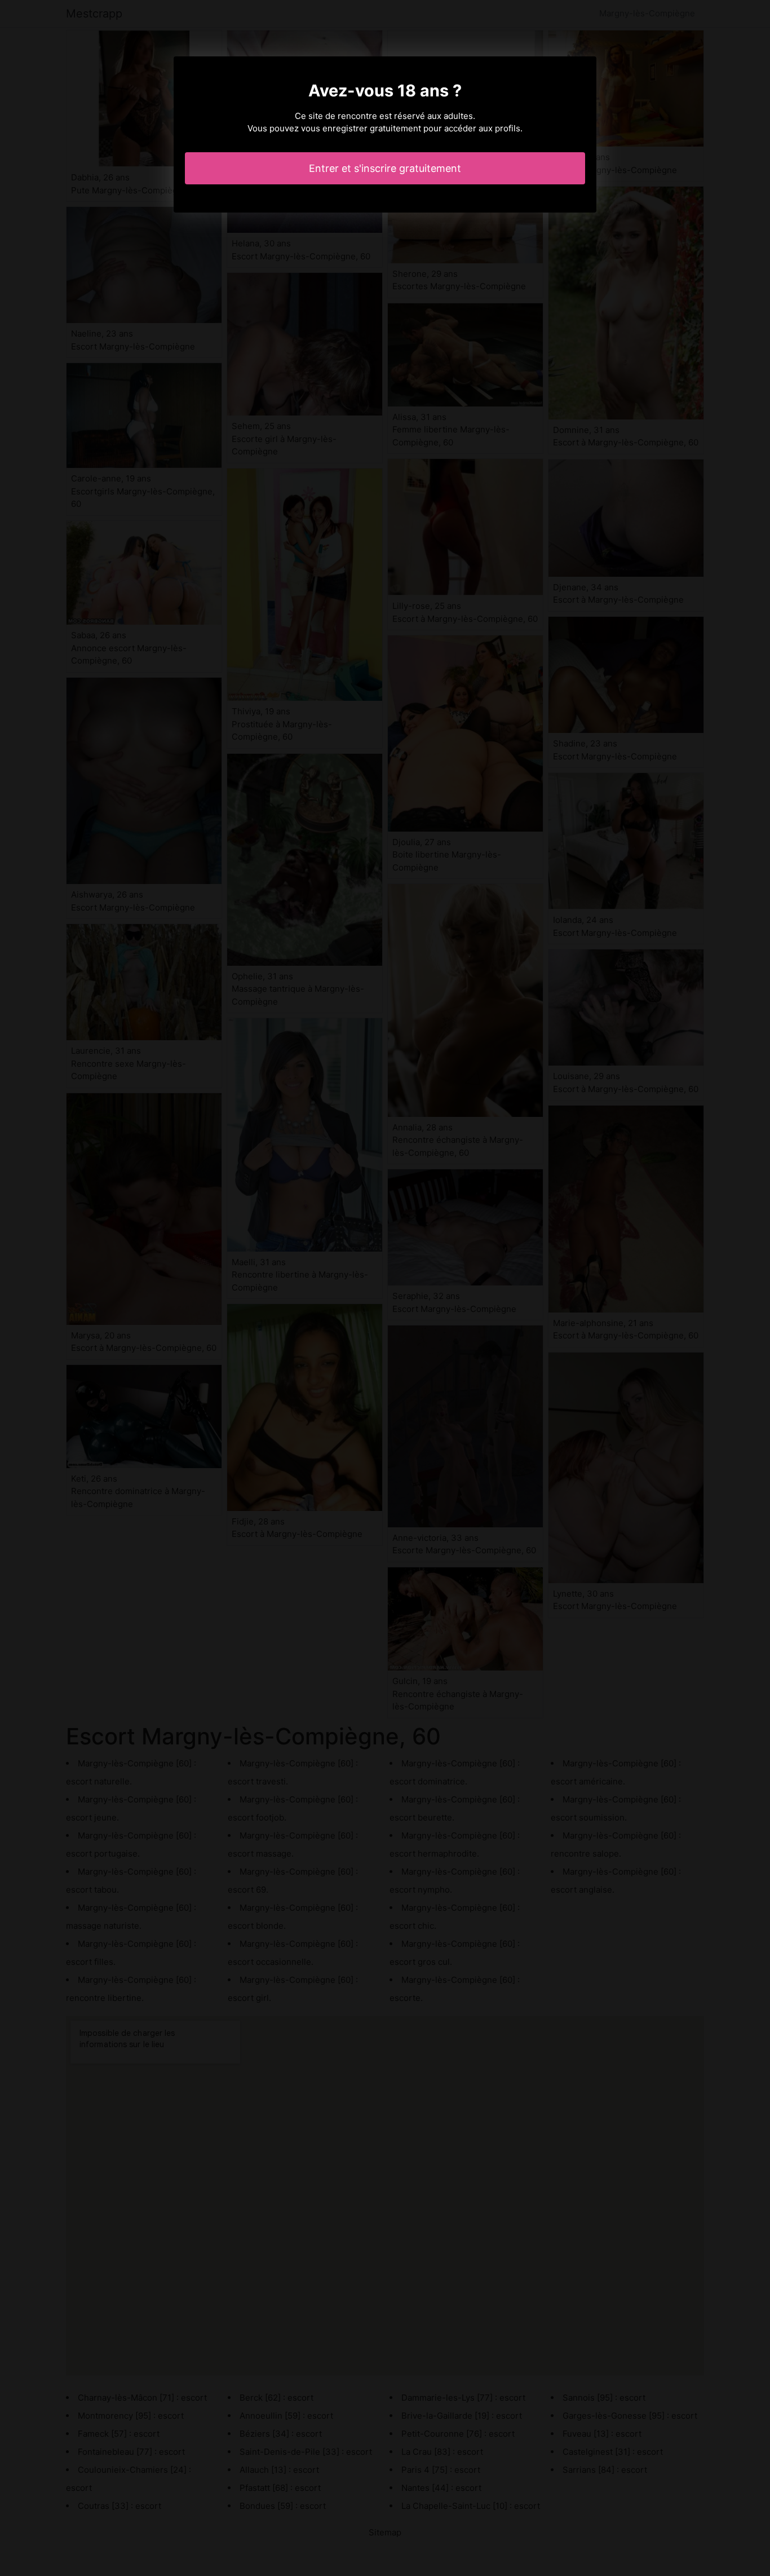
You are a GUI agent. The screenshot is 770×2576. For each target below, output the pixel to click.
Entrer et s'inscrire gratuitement (385, 168)
